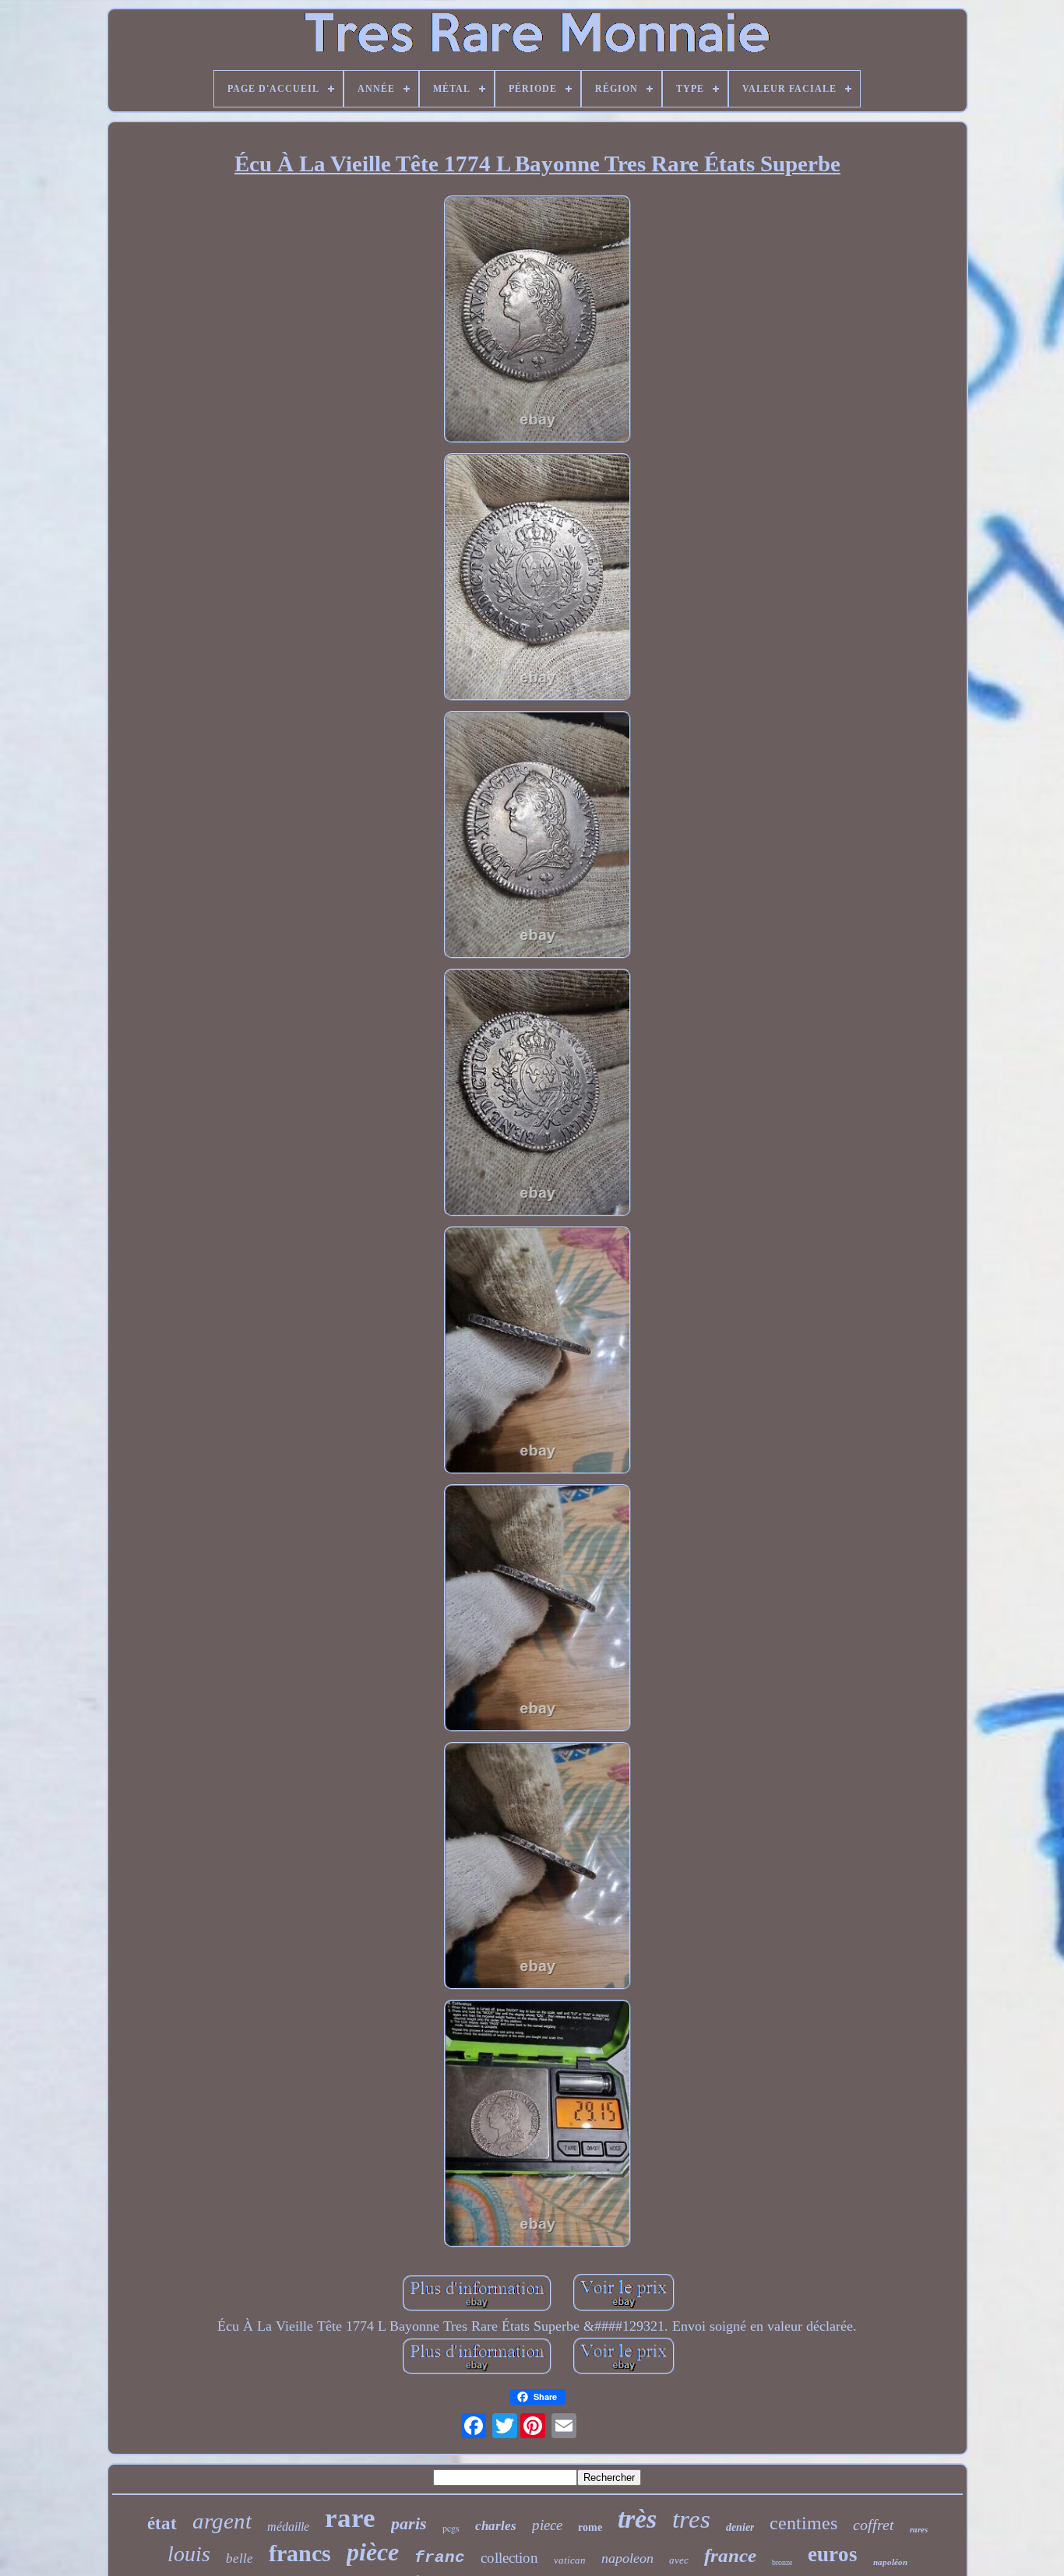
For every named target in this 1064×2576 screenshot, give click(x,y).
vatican (570, 2560)
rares (919, 2529)
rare (350, 2518)
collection (509, 2558)
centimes (803, 2523)
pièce (373, 2552)
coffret (874, 2525)
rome (590, 2527)
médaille (288, 2527)
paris (409, 2523)
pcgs (451, 2528)
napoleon (627, 2558)
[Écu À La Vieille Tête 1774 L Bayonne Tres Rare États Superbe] (537, 321)
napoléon (890, 2562)
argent (222, 2521)
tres (691, 2519)
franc (440, 2558)
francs (300, 2553)
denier (740, 2527)
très (637, 2519)
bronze (782, 2562)
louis (189, 2554)
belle (240, 2558)
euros (833, 2554)
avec (679, 2560)
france (730, 2555)
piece (547, 2525)
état (162, 2523)
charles (496, 2526)
